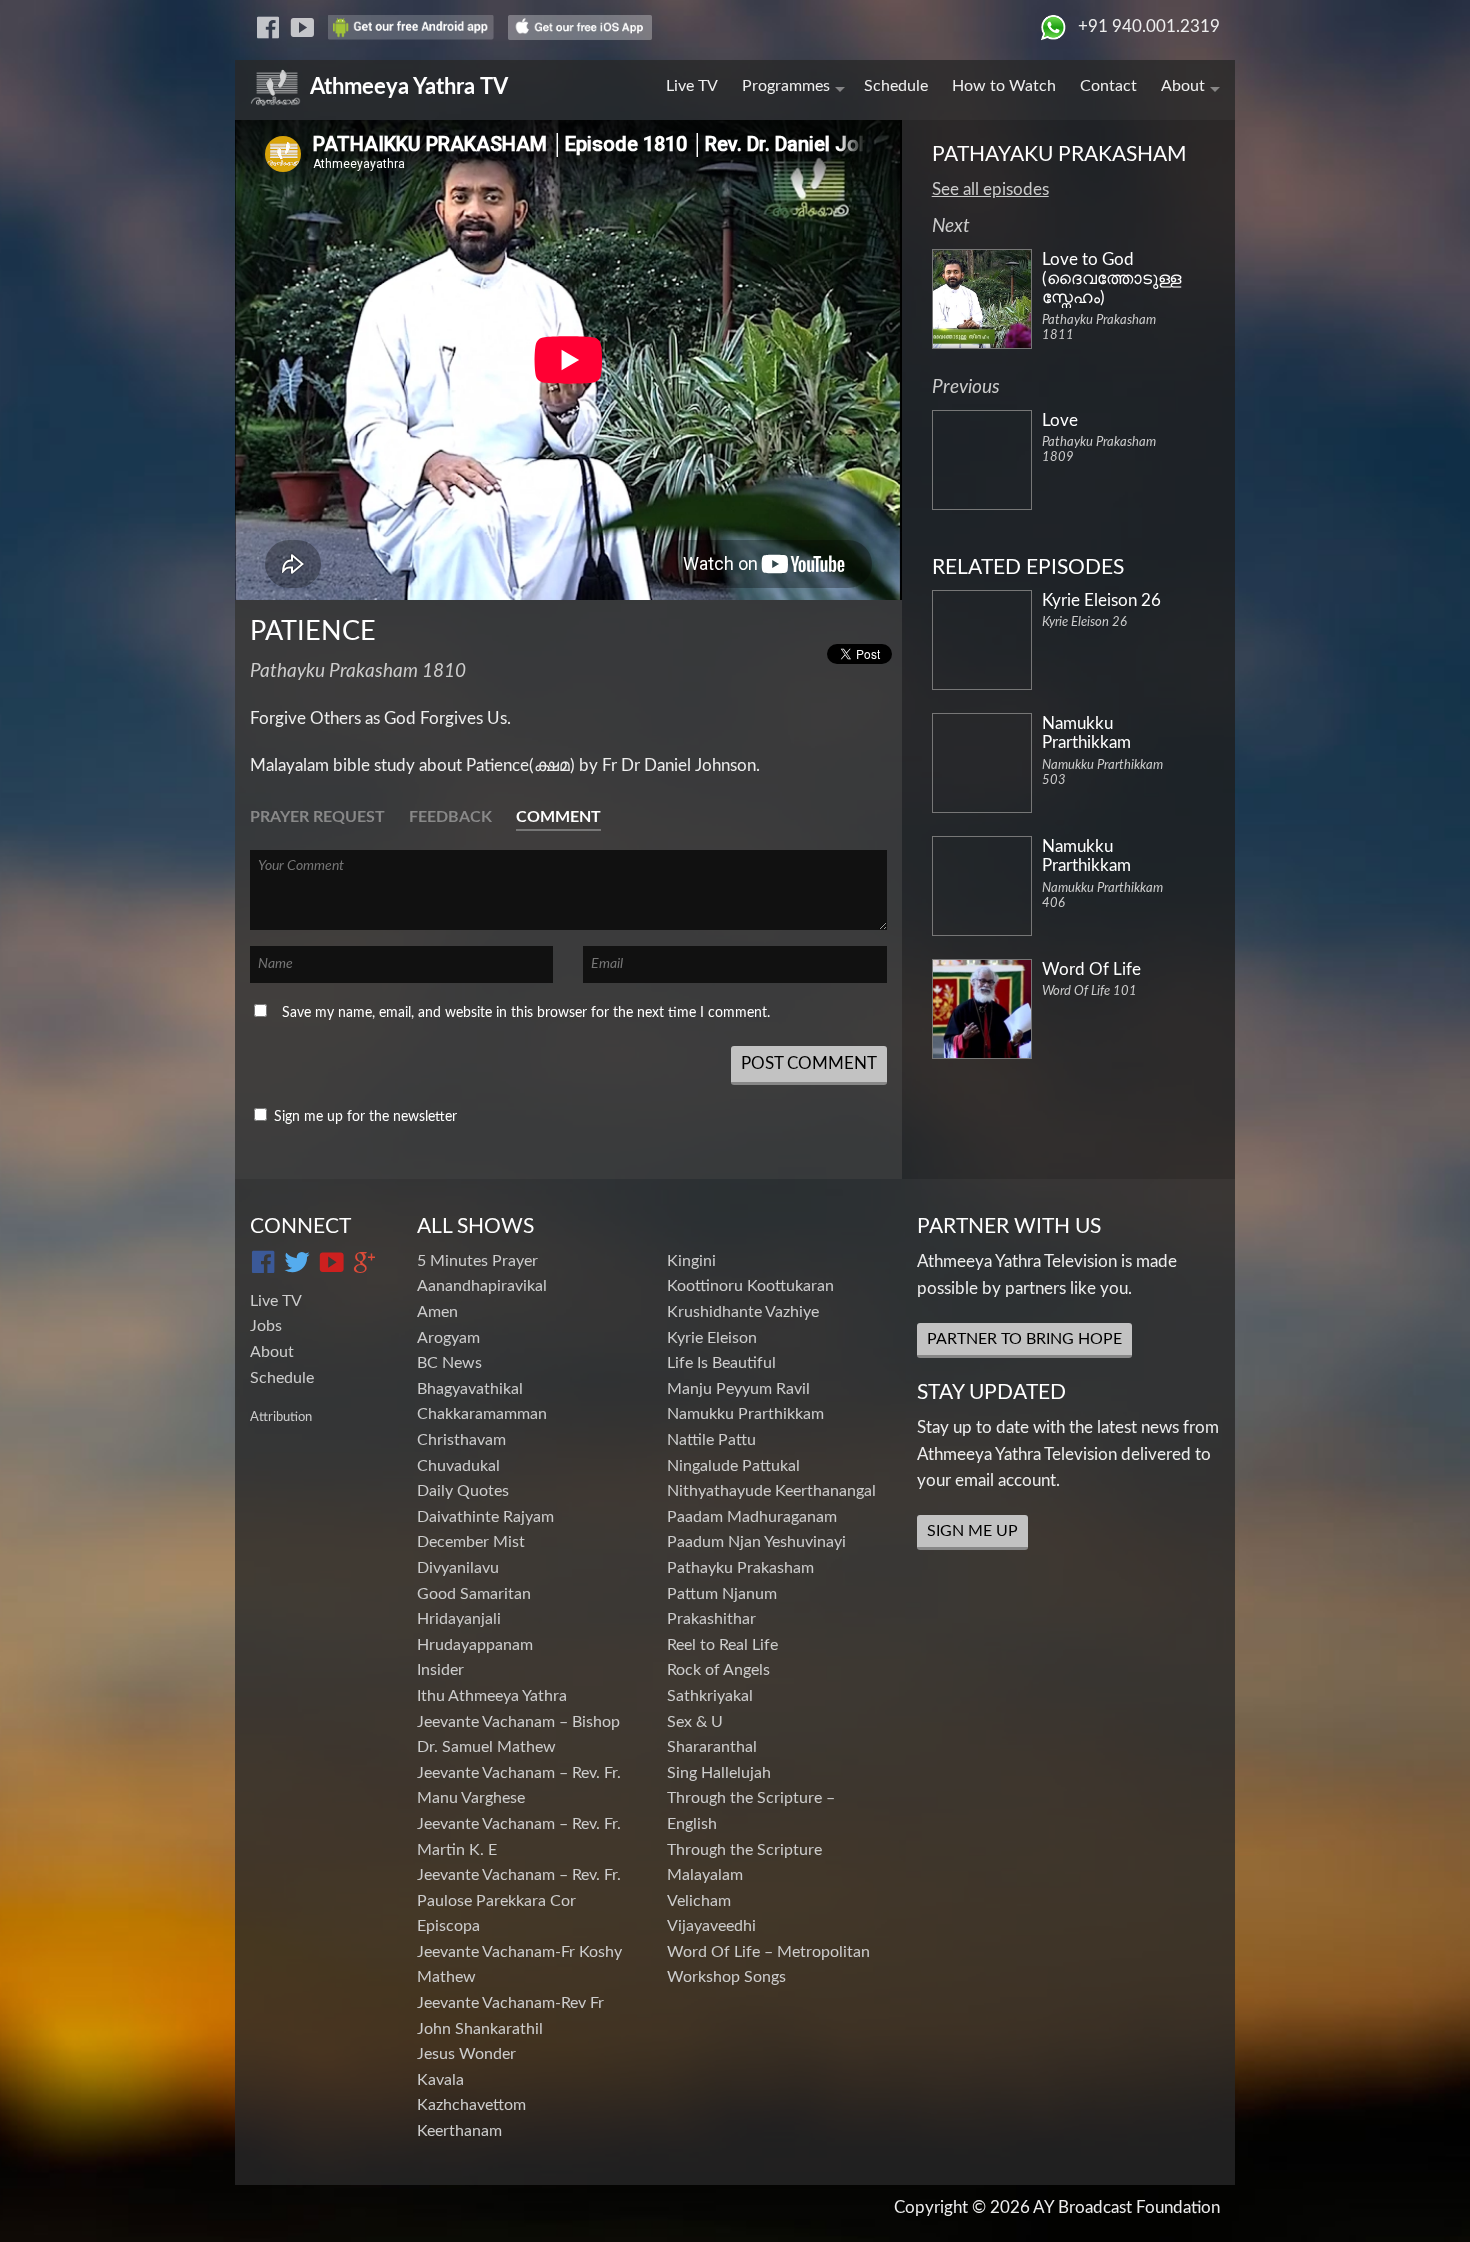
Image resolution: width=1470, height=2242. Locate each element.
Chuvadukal (458, 1466)
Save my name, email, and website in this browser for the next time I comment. (526, 1013)
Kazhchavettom (471, 2105)
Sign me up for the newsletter (363, 1117)
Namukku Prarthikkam (745, 1414)
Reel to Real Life (722, 1645)
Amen (437, 1312)
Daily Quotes (463, 1491)
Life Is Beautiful (721, 1363)
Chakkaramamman (482, 1414)
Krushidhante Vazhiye (743, 1312)
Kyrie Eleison (712, 1338)
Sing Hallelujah (719, 1773)
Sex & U (695, 1722)
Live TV (692, 86)
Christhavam (461, 1440)
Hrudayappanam (475, 1645)
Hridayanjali (459, 1619)
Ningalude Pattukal (733, 1466)
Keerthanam (459, 2131)
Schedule (896, 86)
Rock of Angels (718, 1670)
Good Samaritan (474, 1594)
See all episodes (990, 189)
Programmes (786, 86)
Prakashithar (711, 1619)
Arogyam (448, 1338)
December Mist (471, 1542)
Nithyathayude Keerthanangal (771, 1491)
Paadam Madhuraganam (752, 1517)
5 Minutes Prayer (477, 1261)
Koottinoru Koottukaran (750, 1286)
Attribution (281, 1417)
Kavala (440, 2080)
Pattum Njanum (722, 1594)
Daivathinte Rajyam (485, 1517)
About (1183, 86)
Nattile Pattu (711, 1440)
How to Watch (1004, 86)
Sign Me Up (972, 1531)
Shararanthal (712, 1747)
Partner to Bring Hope (1024, 1339)
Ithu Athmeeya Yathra (492, 1696)
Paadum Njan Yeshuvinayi (756, 1542)
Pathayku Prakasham (740, 1568)
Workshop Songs (726, 1977)
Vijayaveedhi (711, 1926)
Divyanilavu (458, 1568)
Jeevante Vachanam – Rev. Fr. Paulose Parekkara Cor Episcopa (519, 1900)
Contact (1108, 86)
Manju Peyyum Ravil (738, 1389)
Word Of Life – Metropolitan (768, 1952)
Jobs (266, 1326)
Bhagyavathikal (470, 1389)
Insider (440, 1670)
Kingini (691, 1261)
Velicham (699, 1901)
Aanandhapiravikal (482, 1286)
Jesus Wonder (466, 2054)
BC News (449, 1363)
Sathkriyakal (710, 1696)
